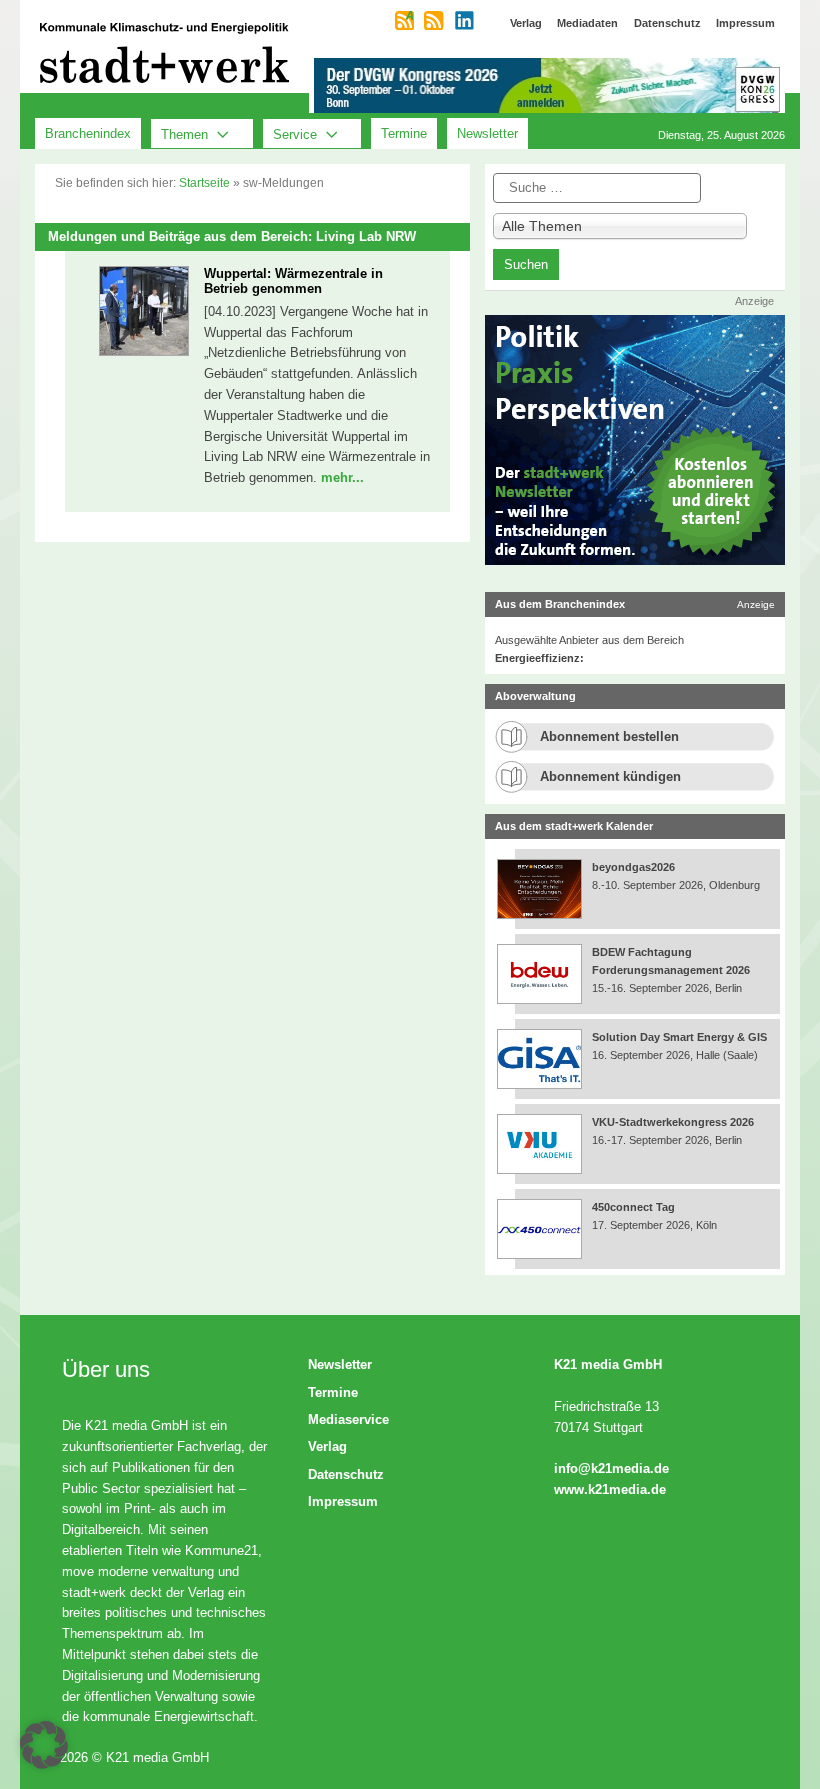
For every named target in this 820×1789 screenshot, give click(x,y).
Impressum (343, 1501)
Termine (404, 133)
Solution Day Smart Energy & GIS (679, 1037)
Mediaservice (348, 1419)
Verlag (327, 1446)
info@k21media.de (611, 1468)
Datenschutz (346, 1474)
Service (295, 133)
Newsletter (487, 133)
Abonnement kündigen (610, 776)
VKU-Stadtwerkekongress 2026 (674, 1122)
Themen (184, 133)
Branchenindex (88, 133)
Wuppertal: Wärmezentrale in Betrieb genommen (293, 281)
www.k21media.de (610, 1489)
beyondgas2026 (635, 867)
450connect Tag (633, 1207)
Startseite (204, 183)
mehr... (342, 477)
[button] (44, 1745)
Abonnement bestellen (609, 736)
